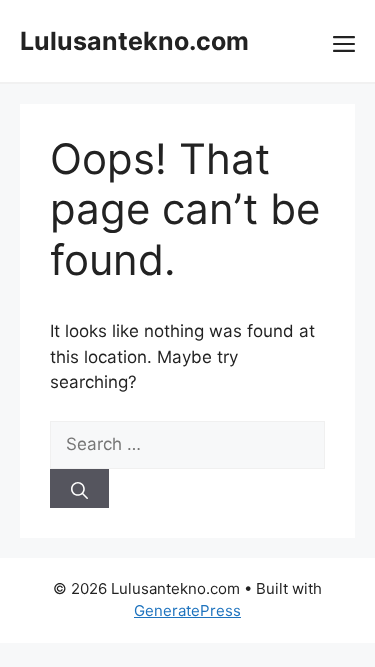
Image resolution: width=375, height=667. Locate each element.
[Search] (79, 488)
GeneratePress (187, 610)
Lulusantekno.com (134, 41)
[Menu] (344, 41)
